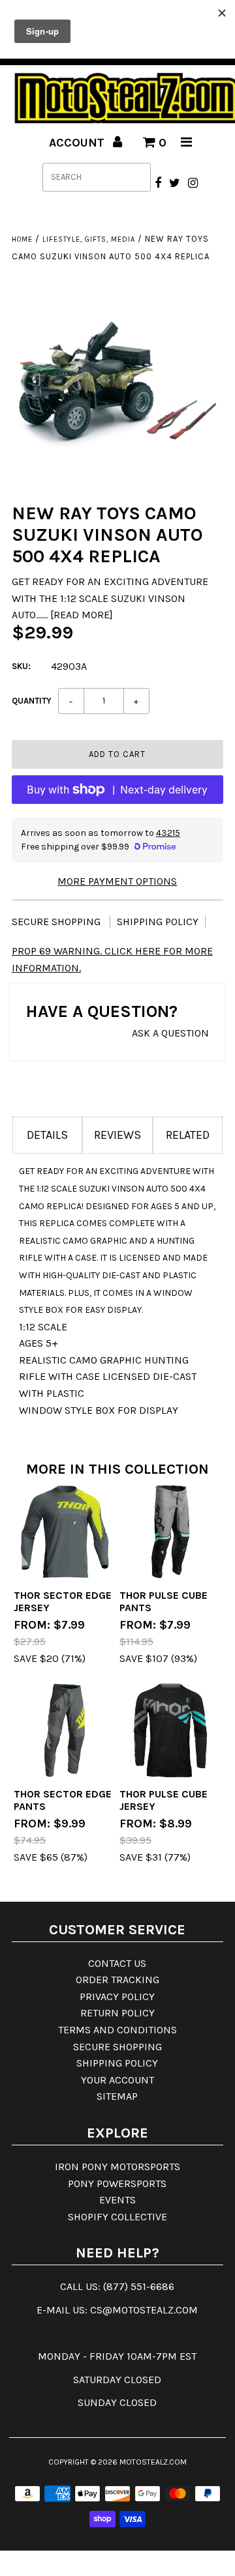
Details (47, 1135)
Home (22, 239)
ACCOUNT (78, 143)
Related (188, 1135)
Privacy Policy (117, 1996)
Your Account (117, 2080)
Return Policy (117, 2013)
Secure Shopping (57, 922)
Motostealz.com (153, 2462)
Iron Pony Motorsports (117, 2167)
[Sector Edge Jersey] (64, 1531)
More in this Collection (117, 1469)
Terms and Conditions (117, 2030)
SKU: (21, 666)
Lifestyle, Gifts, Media (89, 239)
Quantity (32, 701)
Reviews (117, 1135)
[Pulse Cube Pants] (170, 1531)
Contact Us (117, 1963)
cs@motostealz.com (144, 2310)
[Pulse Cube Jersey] (170, 1730)
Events (117, 2200)
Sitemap (117, 2096)
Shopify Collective (117, 2217)
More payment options (117, 881)
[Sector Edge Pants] (64, 1730)
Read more (82, 615)
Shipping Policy (158, 922)
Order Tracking (117, 1980)
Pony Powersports (117, 2183)
